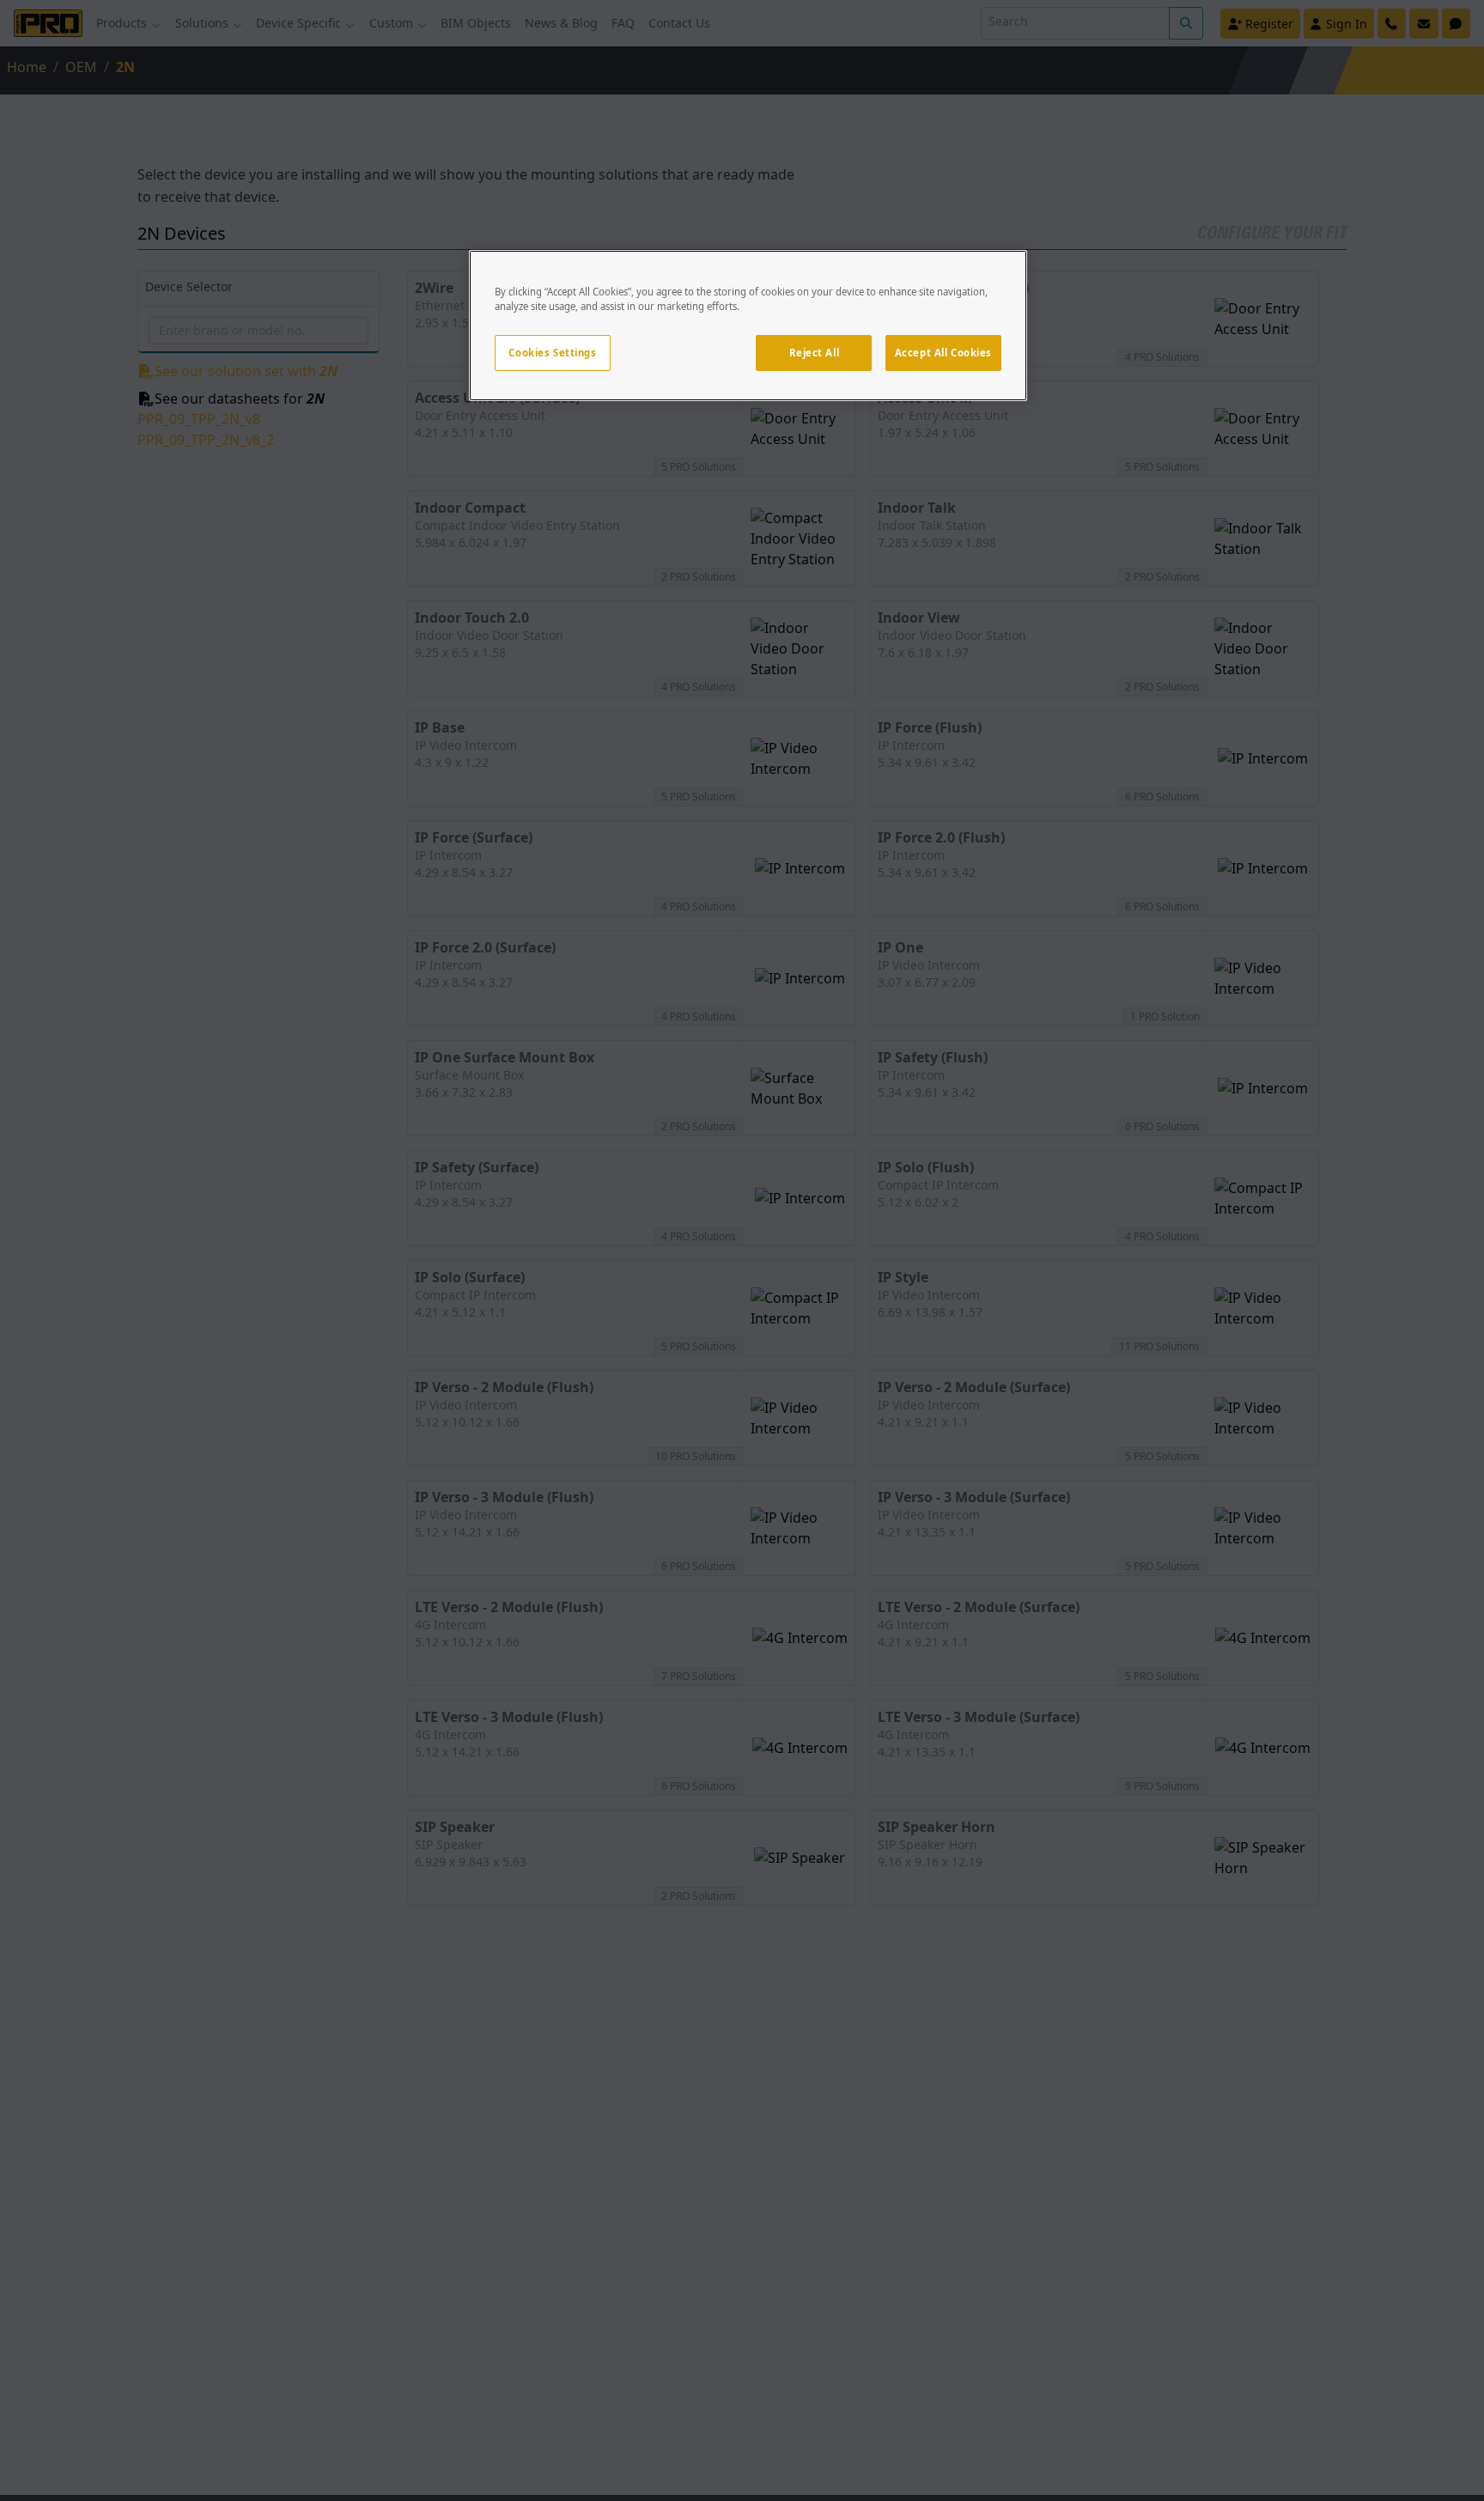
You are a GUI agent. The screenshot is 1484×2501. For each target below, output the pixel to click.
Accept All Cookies (943, 353)
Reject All (815, 353)
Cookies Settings (552, 353)
